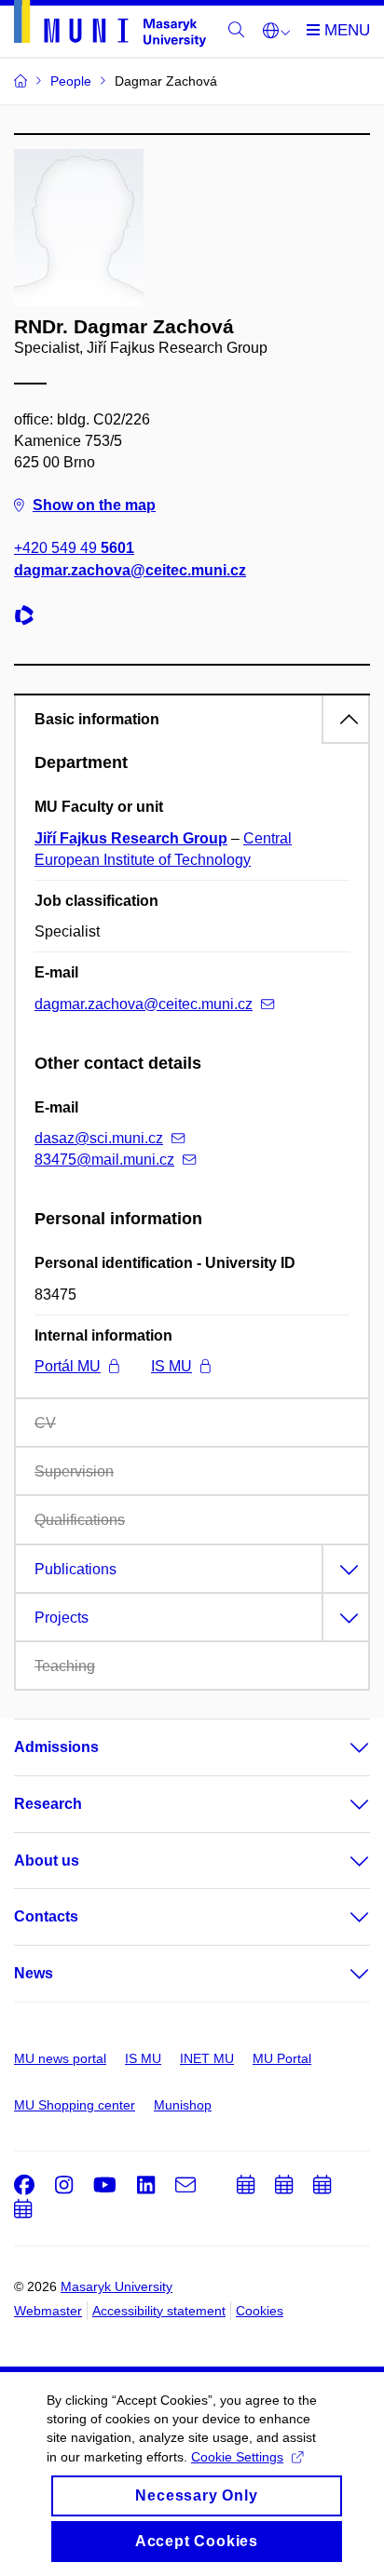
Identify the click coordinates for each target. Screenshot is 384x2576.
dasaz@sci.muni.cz (99, 1138)
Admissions (56, 1747)
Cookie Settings (237, 2457)
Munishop (183, 2105)
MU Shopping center (75, 2105)
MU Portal (282, 2058)
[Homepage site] (110, 27)
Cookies (260, 2311)
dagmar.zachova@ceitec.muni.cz (130, 570)
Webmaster (48, 2311)
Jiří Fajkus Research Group (131, 838)
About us (47, 1861)
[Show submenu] (341, 1747)
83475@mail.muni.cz (104, 1160)
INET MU (207, 2058)
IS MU (171, 1366)
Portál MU (68, 1366)
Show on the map (94, 505)
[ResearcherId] (29, 618)
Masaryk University (117, 2286)
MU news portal (60, 2058)
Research (48, 1804)
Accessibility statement (159, 2311)
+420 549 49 (74, 548)
